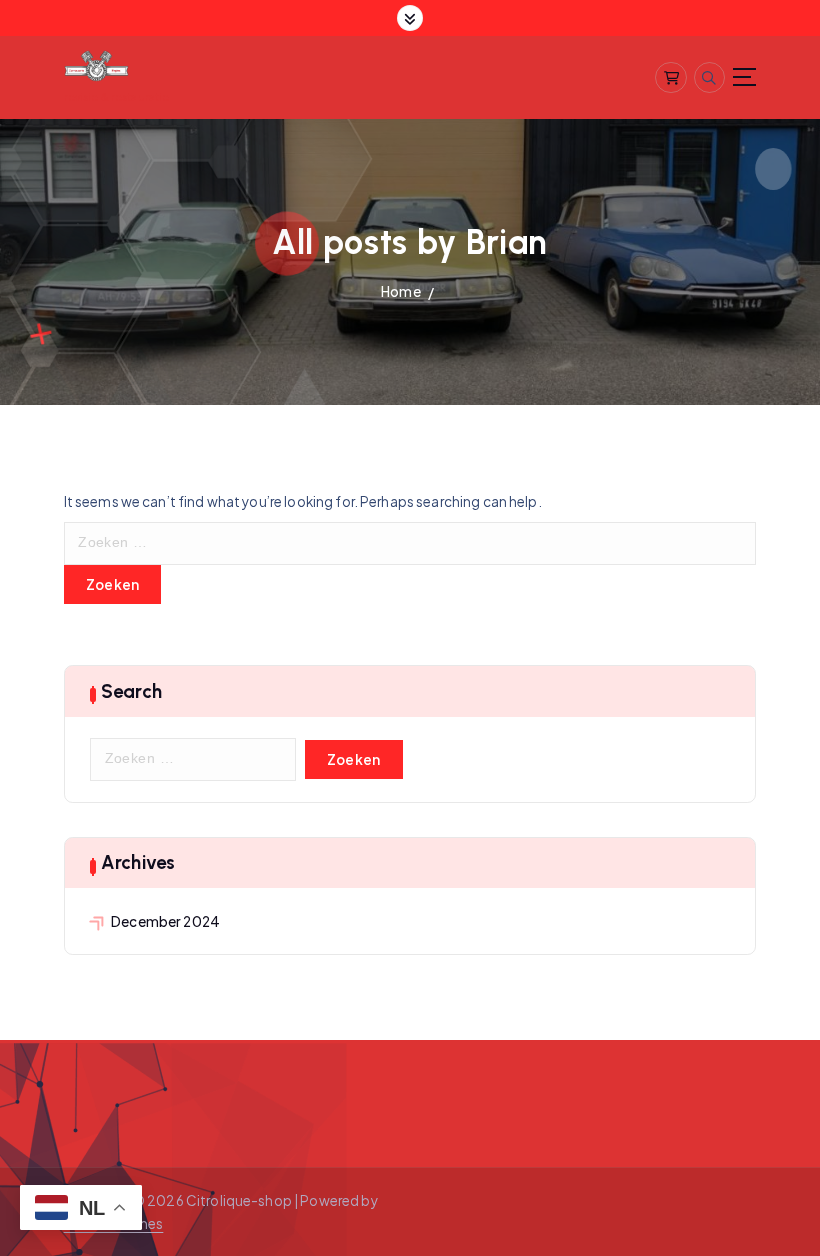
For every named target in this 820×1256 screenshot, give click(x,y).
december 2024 (165, 921)
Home (401, 291)
